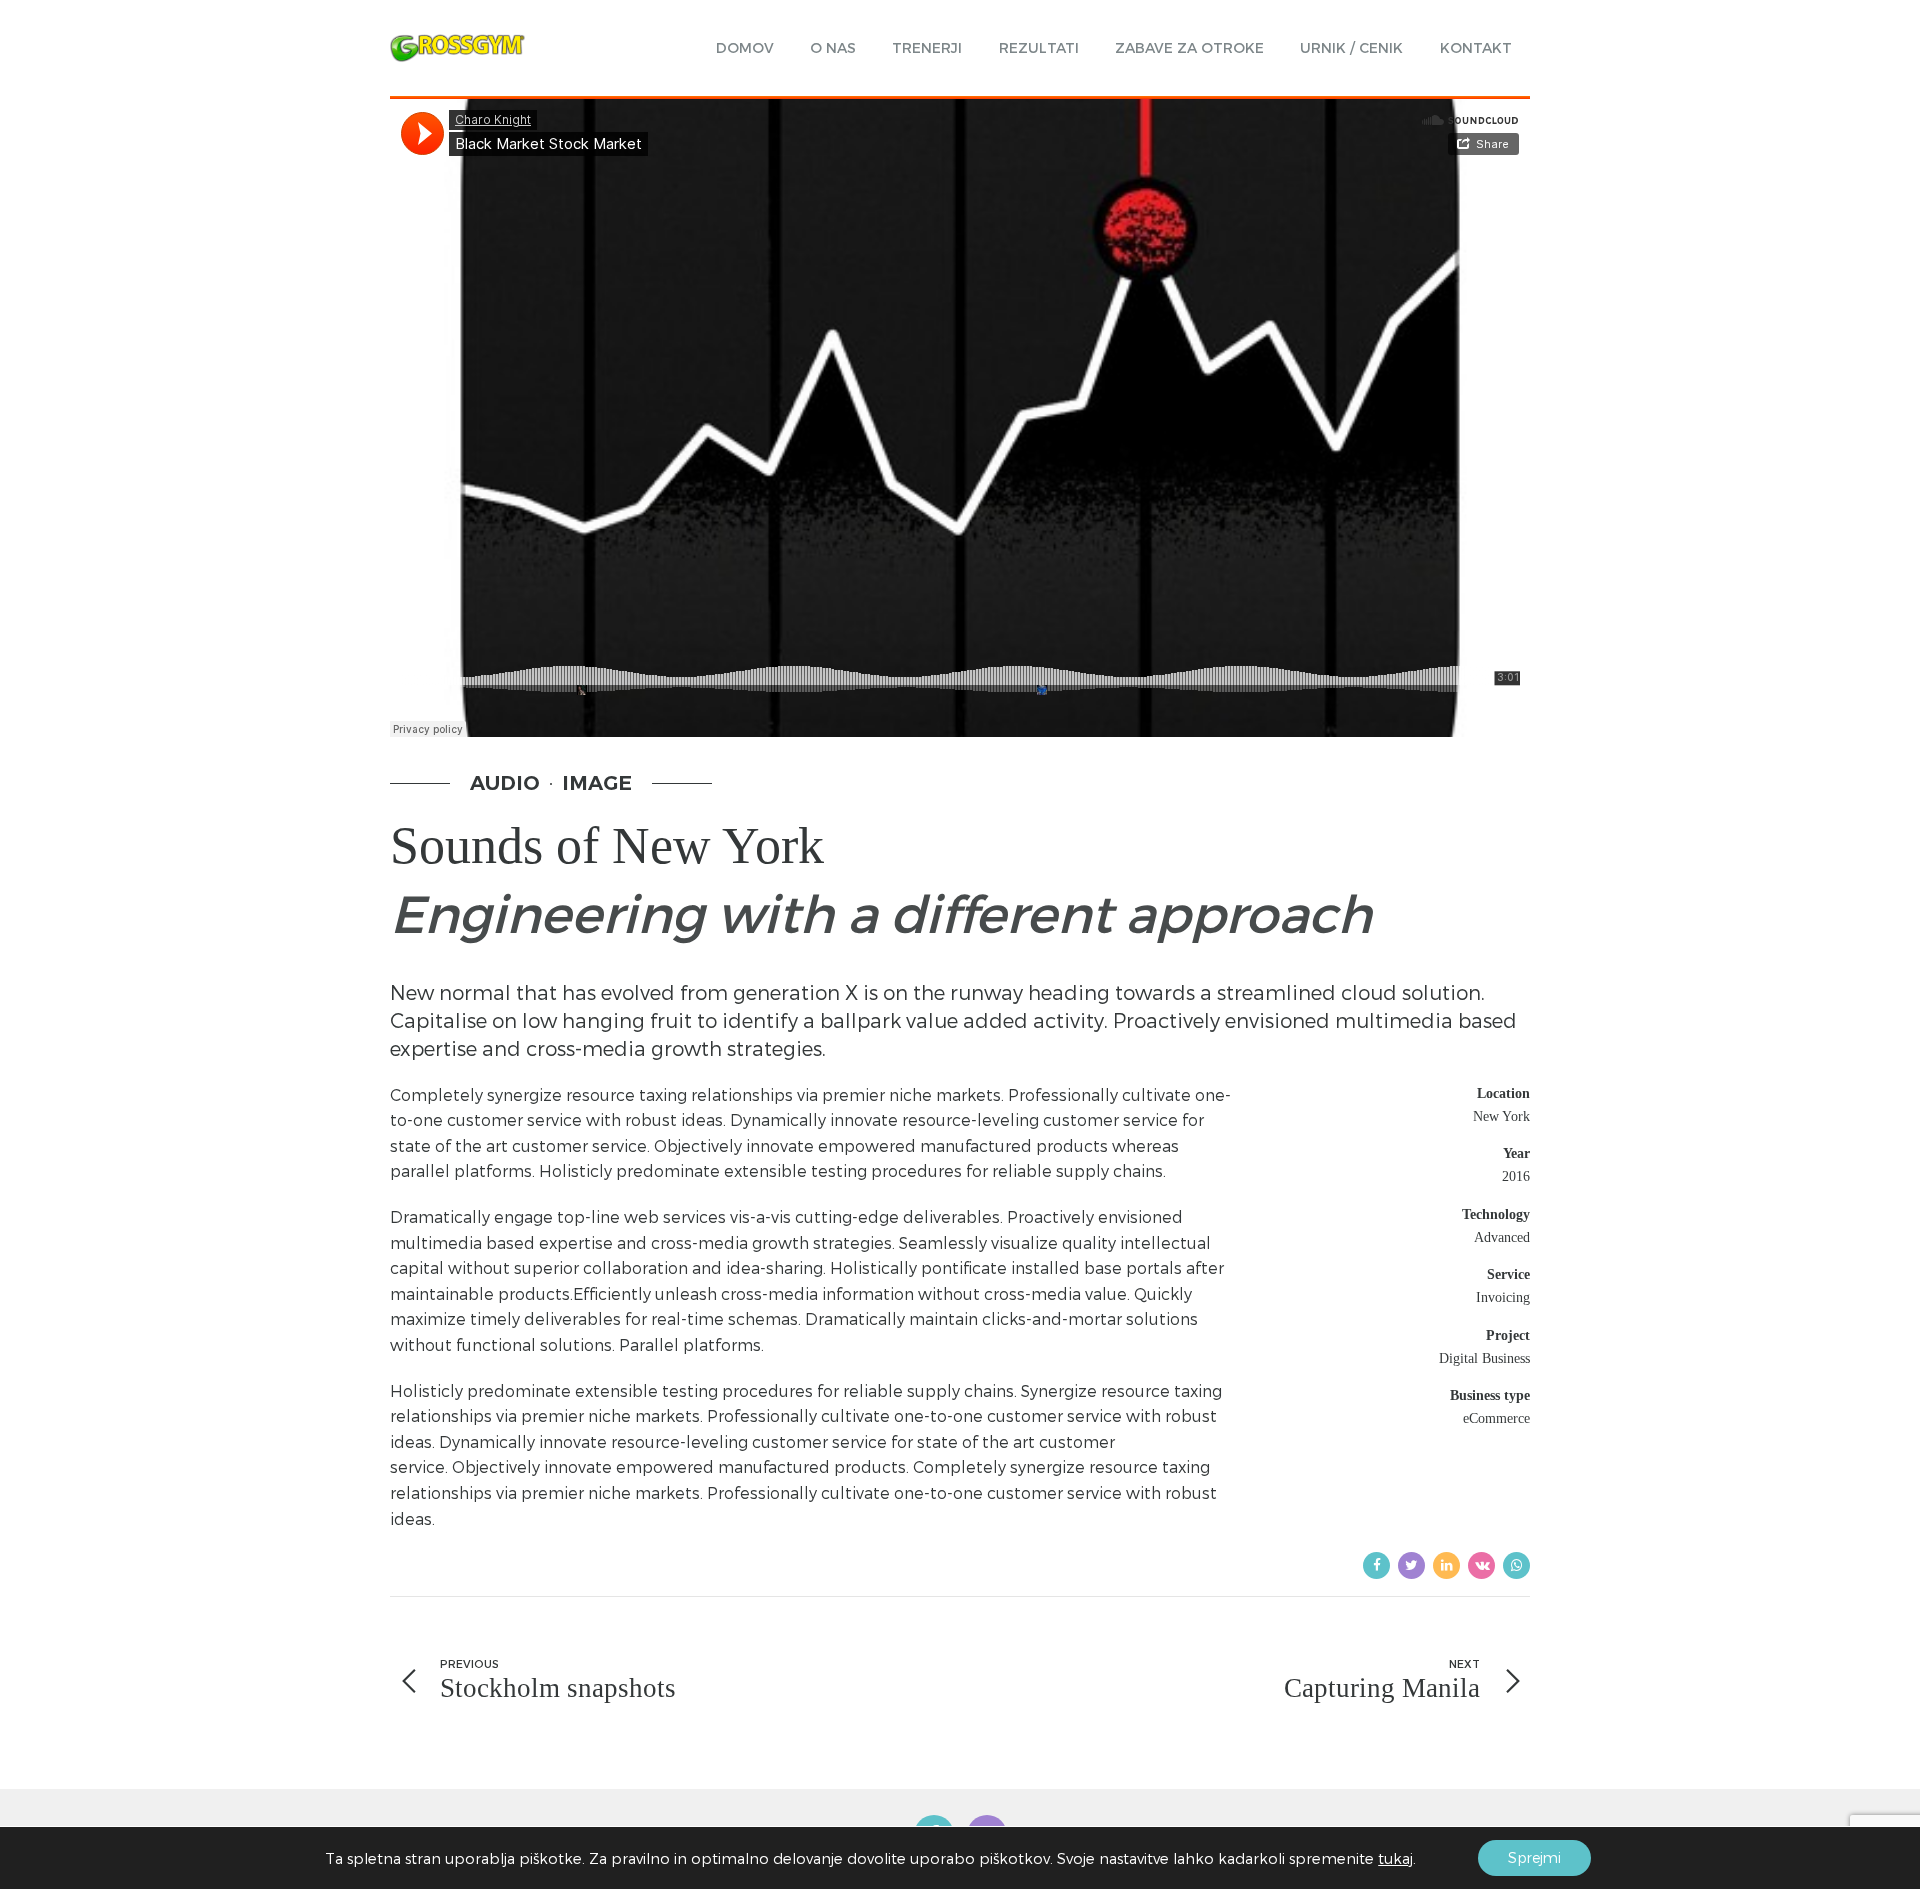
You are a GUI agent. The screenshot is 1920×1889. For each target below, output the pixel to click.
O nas (833, 47)
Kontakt (1476, 47)
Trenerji (927, 47)
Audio (505, 783)
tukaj (1395, 1858)
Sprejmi (1534, 1857)
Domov (745, 47)
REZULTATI (1039, 47)
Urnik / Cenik (1351, 47)
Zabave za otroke (1189, 47)
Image (597, 783)
